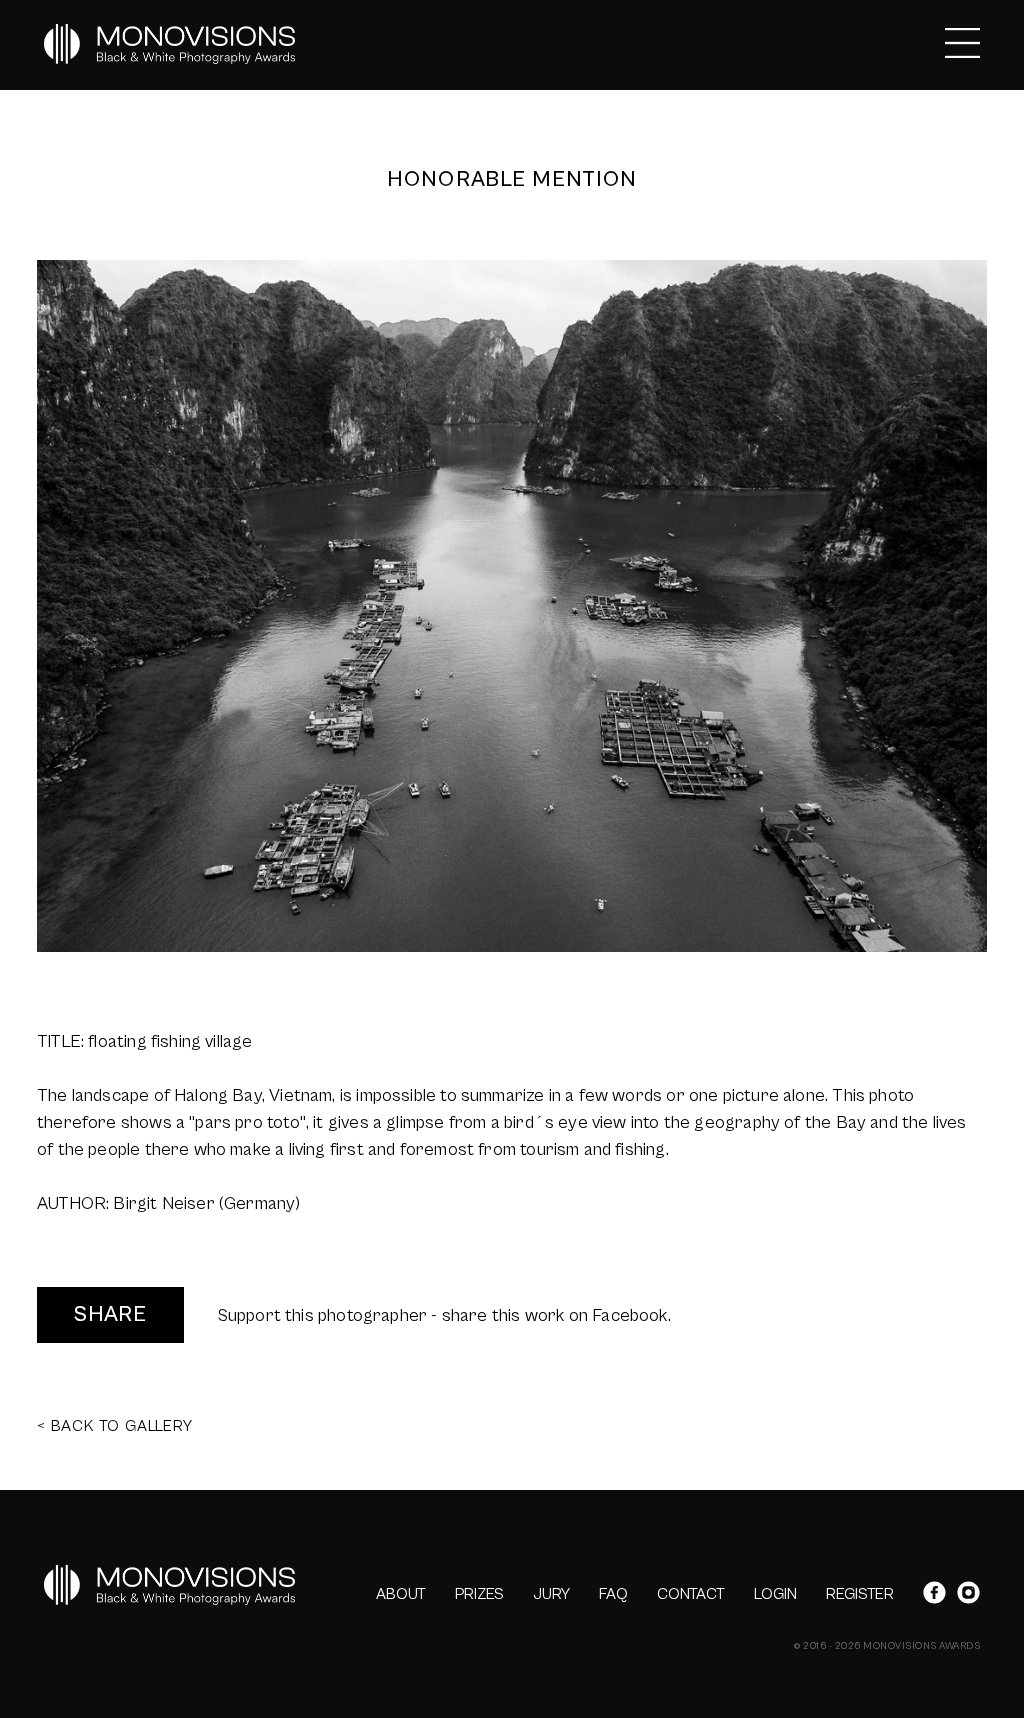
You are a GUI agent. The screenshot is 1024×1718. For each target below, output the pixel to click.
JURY (551, 1594)
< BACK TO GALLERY (115, 1426)
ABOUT (401, 1594)
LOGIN (775, 1594)
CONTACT (691, 1594)
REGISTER (860, 1594)
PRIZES (479, 1594)
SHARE (110, 1314)
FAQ (613, 1594)
